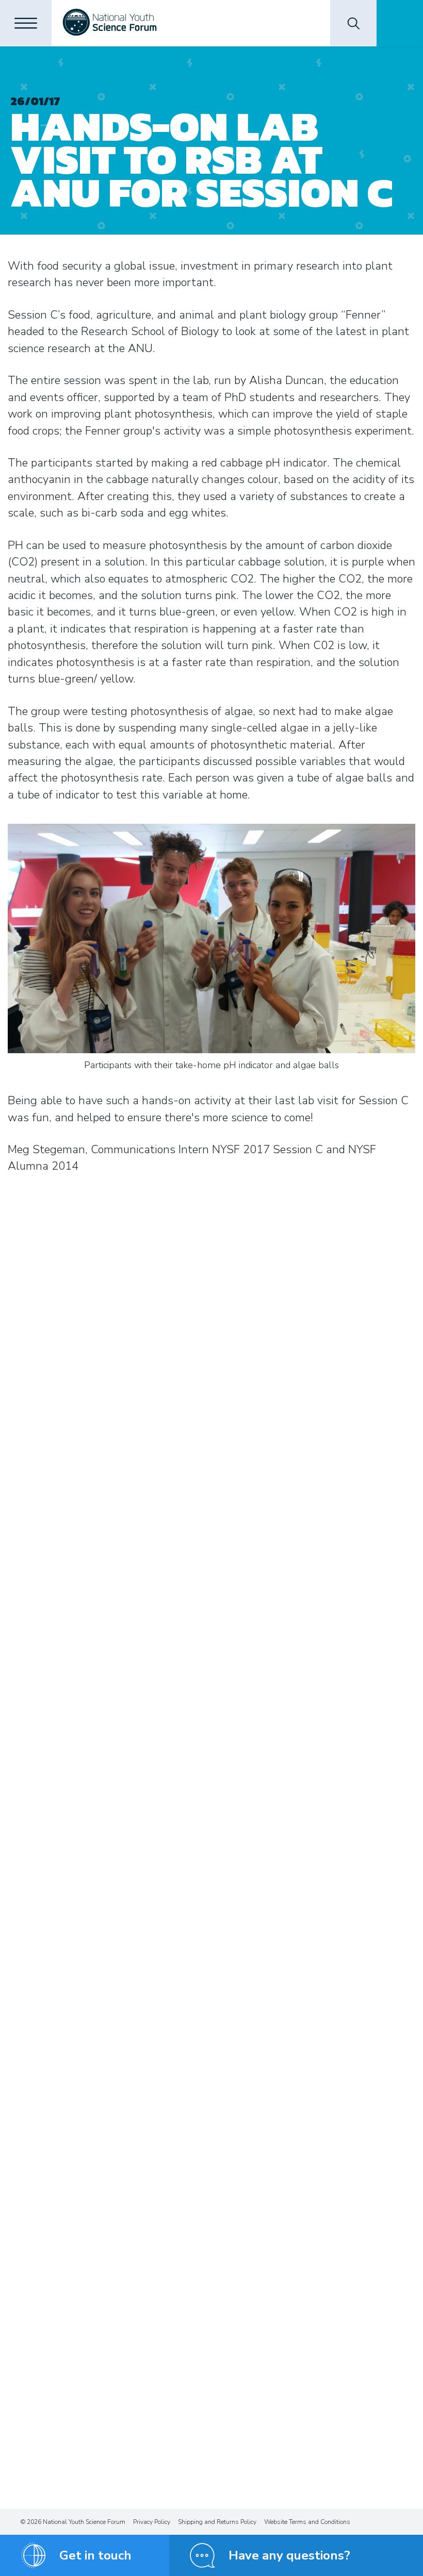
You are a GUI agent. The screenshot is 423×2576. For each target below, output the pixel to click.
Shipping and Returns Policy (217, 2522)
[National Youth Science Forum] (110, 23)
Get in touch (95, 2555)
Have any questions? (289, 2555)
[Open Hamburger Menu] (26, 23)
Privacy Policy (152, 2522)
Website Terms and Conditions (307, 2522)
